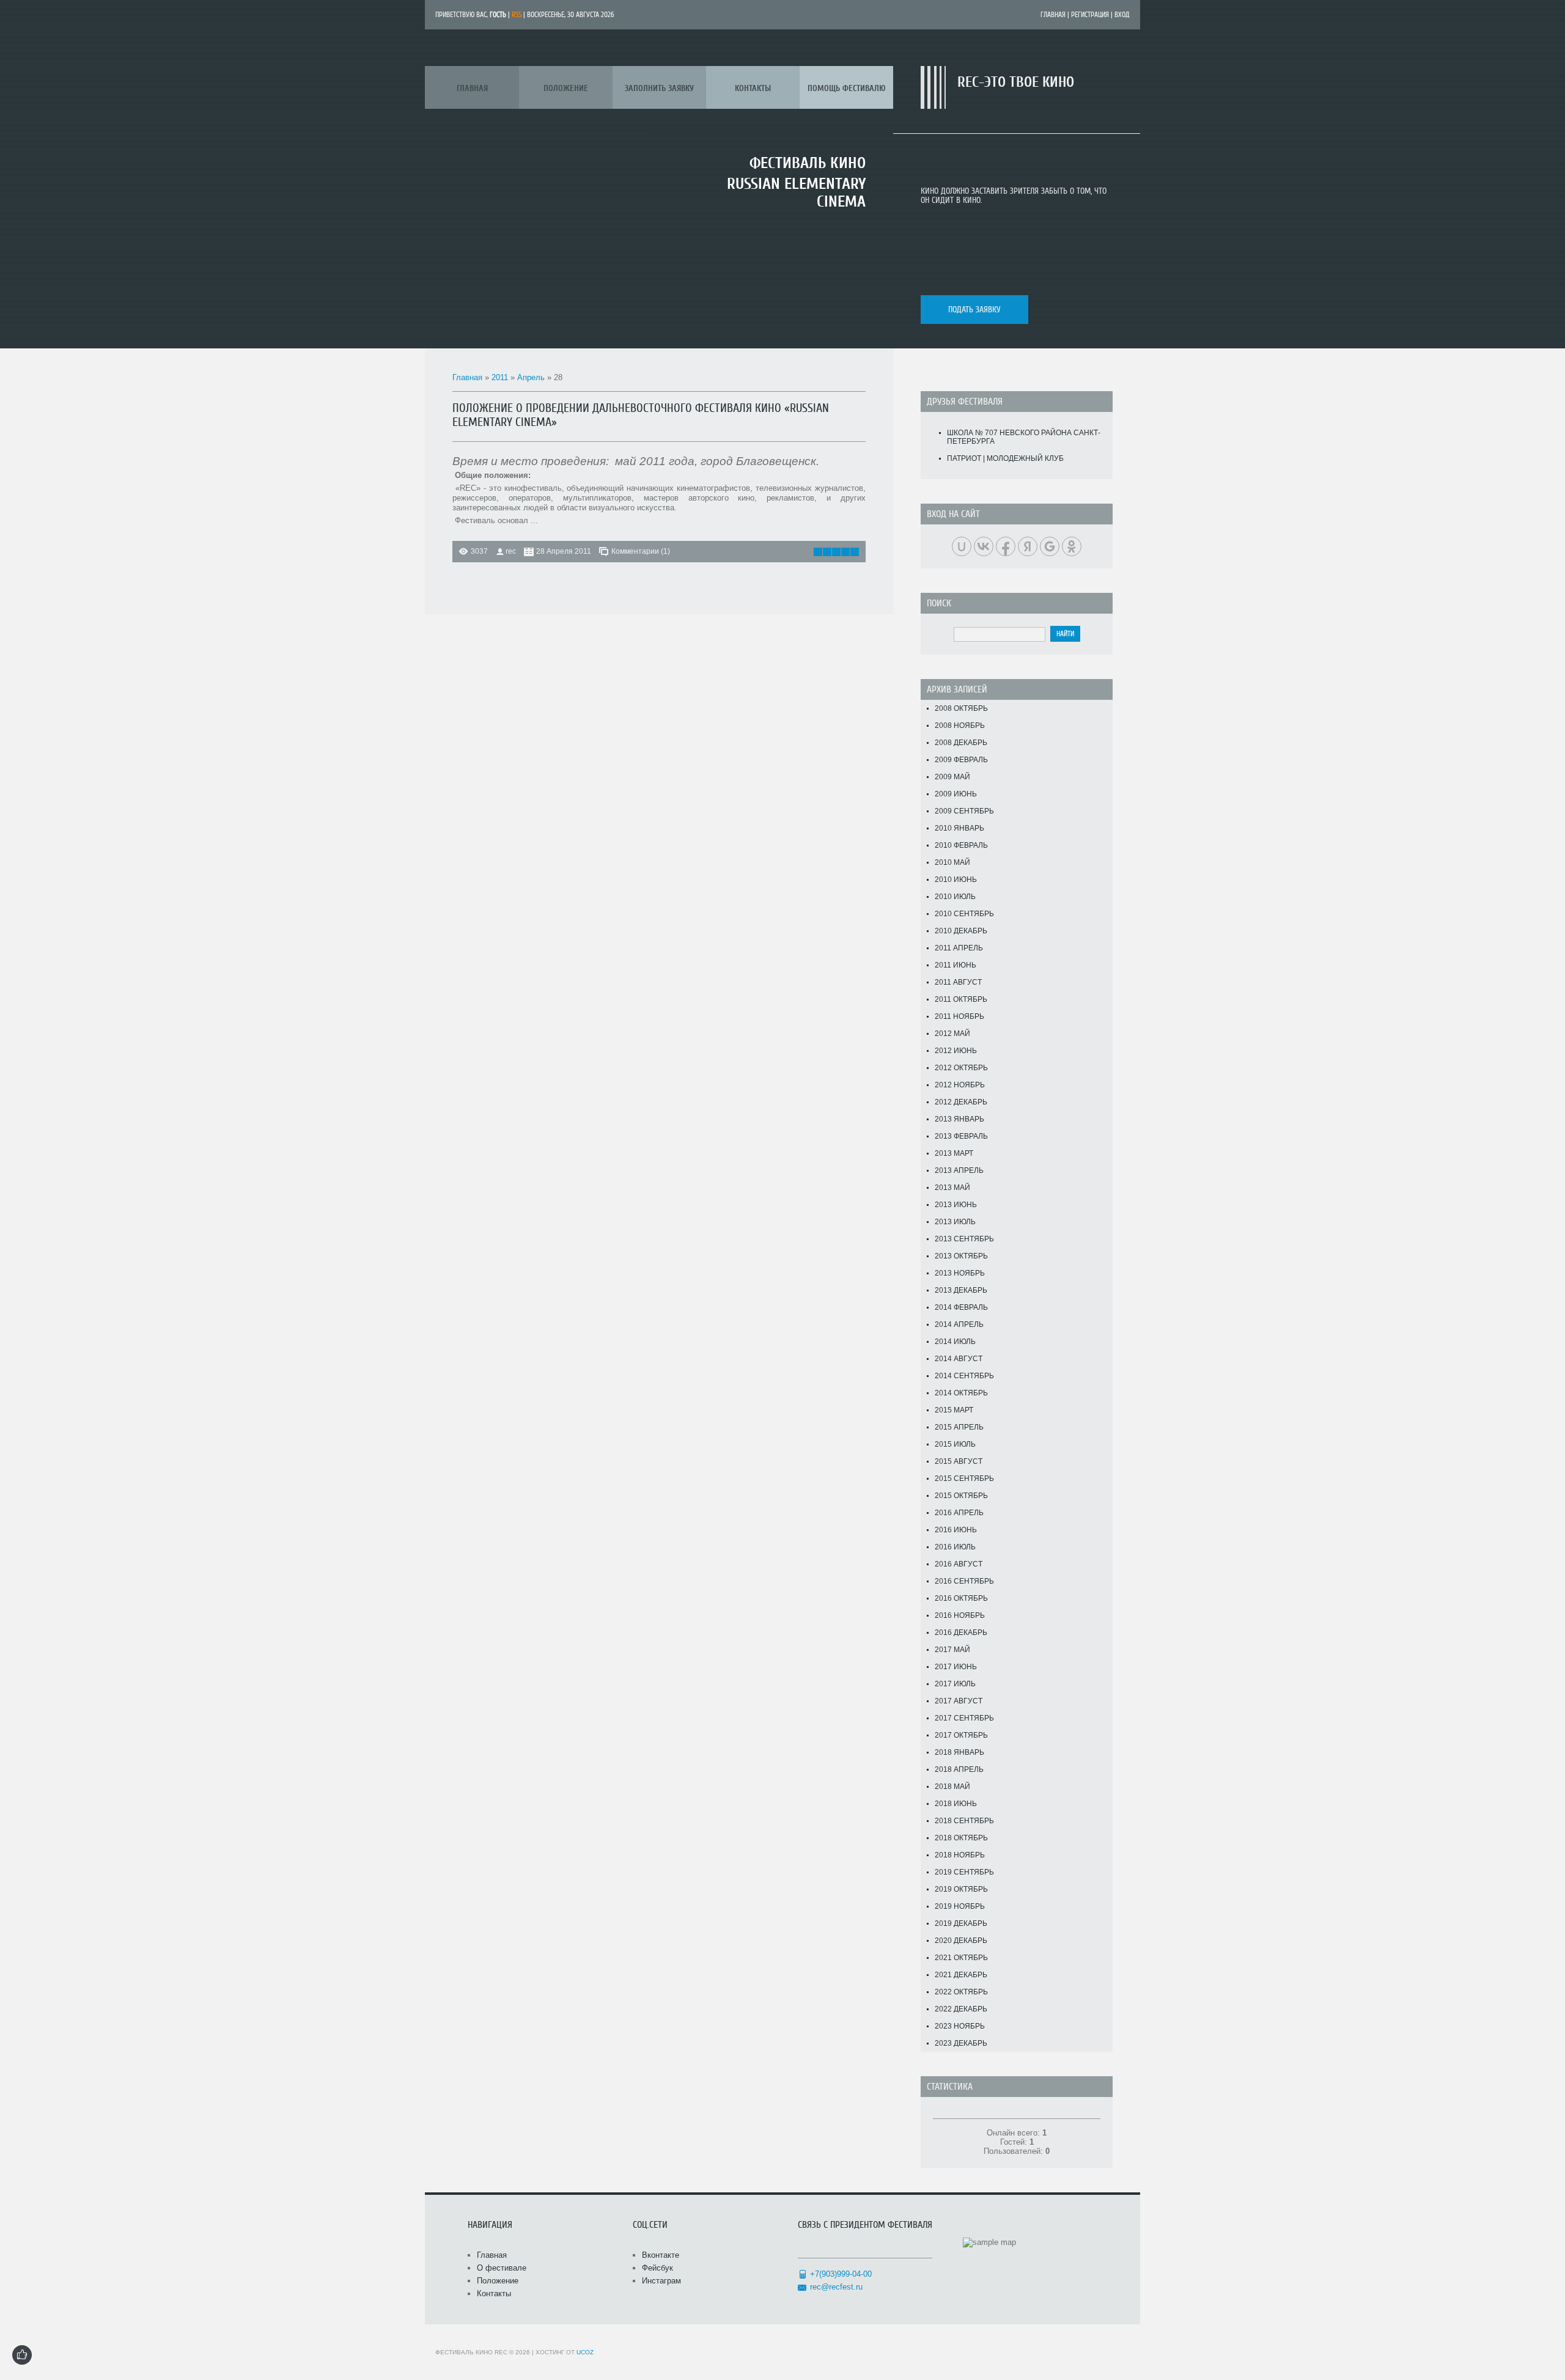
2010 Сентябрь (964, 914)
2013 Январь (959, 1119)
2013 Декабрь (961, 1290)
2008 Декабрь (961, 743)
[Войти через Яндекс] (1028, 546)
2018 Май (952, 1787)
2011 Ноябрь (959, 1016)
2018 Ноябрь (960, 1855)
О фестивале (502, 2268)
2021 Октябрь (961, 1958)
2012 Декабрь (961, 1102)
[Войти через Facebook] (1006, 546)
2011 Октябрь (961, 999)
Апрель (531, 377)
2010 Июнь (956, 880)
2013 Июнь (956, 1205)
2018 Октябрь (961, 1838)
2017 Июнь (956, 1667)
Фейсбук (657, 2268)
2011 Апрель (959, 948)
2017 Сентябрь (964, 1718)
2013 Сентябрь (964, 1239)
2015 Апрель (959, 1427)
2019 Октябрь (961, 1889)
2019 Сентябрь (964, 1872)
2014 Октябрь (961, 1393)
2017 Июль (955, 1684)
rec (511, 551)
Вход (1122, 15)
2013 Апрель (959, 1170)
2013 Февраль (961, 1136)
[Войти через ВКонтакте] (984, 546)
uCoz (585, 2352)
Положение (498, 2281)
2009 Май (952, 777)
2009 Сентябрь (964, 811)
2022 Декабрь (961, 2009)
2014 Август (959, 1359)
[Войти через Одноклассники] (1072, 546)
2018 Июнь (956, 1804)
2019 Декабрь (961, 1923)
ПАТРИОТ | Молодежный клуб (1005, 458)
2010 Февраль (961, 845)
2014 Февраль (961, 1307)
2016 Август (959, 1564)
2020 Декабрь (961, 1941)
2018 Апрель (959, 1769)
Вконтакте (661, 2255)
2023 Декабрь (961, 2043)
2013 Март (954, 1153)
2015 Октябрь (961, 1496)
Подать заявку (974, 310)
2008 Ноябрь (960, 725)
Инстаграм (661, 2281)
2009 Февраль (961, 760)
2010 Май (952, 862)
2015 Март (954, 1410)
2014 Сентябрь (964, 1376)
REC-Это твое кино (1016, 82)
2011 (500, 377)
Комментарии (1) (641, 551)
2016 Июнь (956, 1530)
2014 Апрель (959, 1324)
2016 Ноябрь (960, 1615)
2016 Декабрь (961, 1633)
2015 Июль (955, 1444)
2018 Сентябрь (964, 1821)
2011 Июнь (956, 965)
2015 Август (959, 1461)
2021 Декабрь (961, 1975)
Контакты (494, 2294)
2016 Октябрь (961, 1598)
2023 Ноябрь (960, 2026)
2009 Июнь (956, 794)
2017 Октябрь (961, 1735)
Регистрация (1090, 15)
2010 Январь (959, 828)
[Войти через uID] (962, 546)
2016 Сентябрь (964, 1581)
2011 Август (958, 982)
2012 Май (952, 1034)
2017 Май (952, 1650)
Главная (1053, 15)
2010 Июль (955, 897)
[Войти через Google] (1050, 546)
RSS (517, 15)
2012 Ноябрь (960, 1085)
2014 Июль (955, 1342)
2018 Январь (959, 1752)
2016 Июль (955, 1547)
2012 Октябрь (961, 1068)
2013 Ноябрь (960, 1273)
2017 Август (959, 1701)
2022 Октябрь (961, 1992)
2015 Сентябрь (964, 1478)
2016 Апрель (959, 1513)
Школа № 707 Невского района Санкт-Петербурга (1024, 437)
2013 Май (952, 1188)
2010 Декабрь (961, 931)
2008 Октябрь (961, 708)
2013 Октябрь (961, 1256)
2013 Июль (955, 1222)
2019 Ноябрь (960, 1906)
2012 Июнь (956, 1051)
